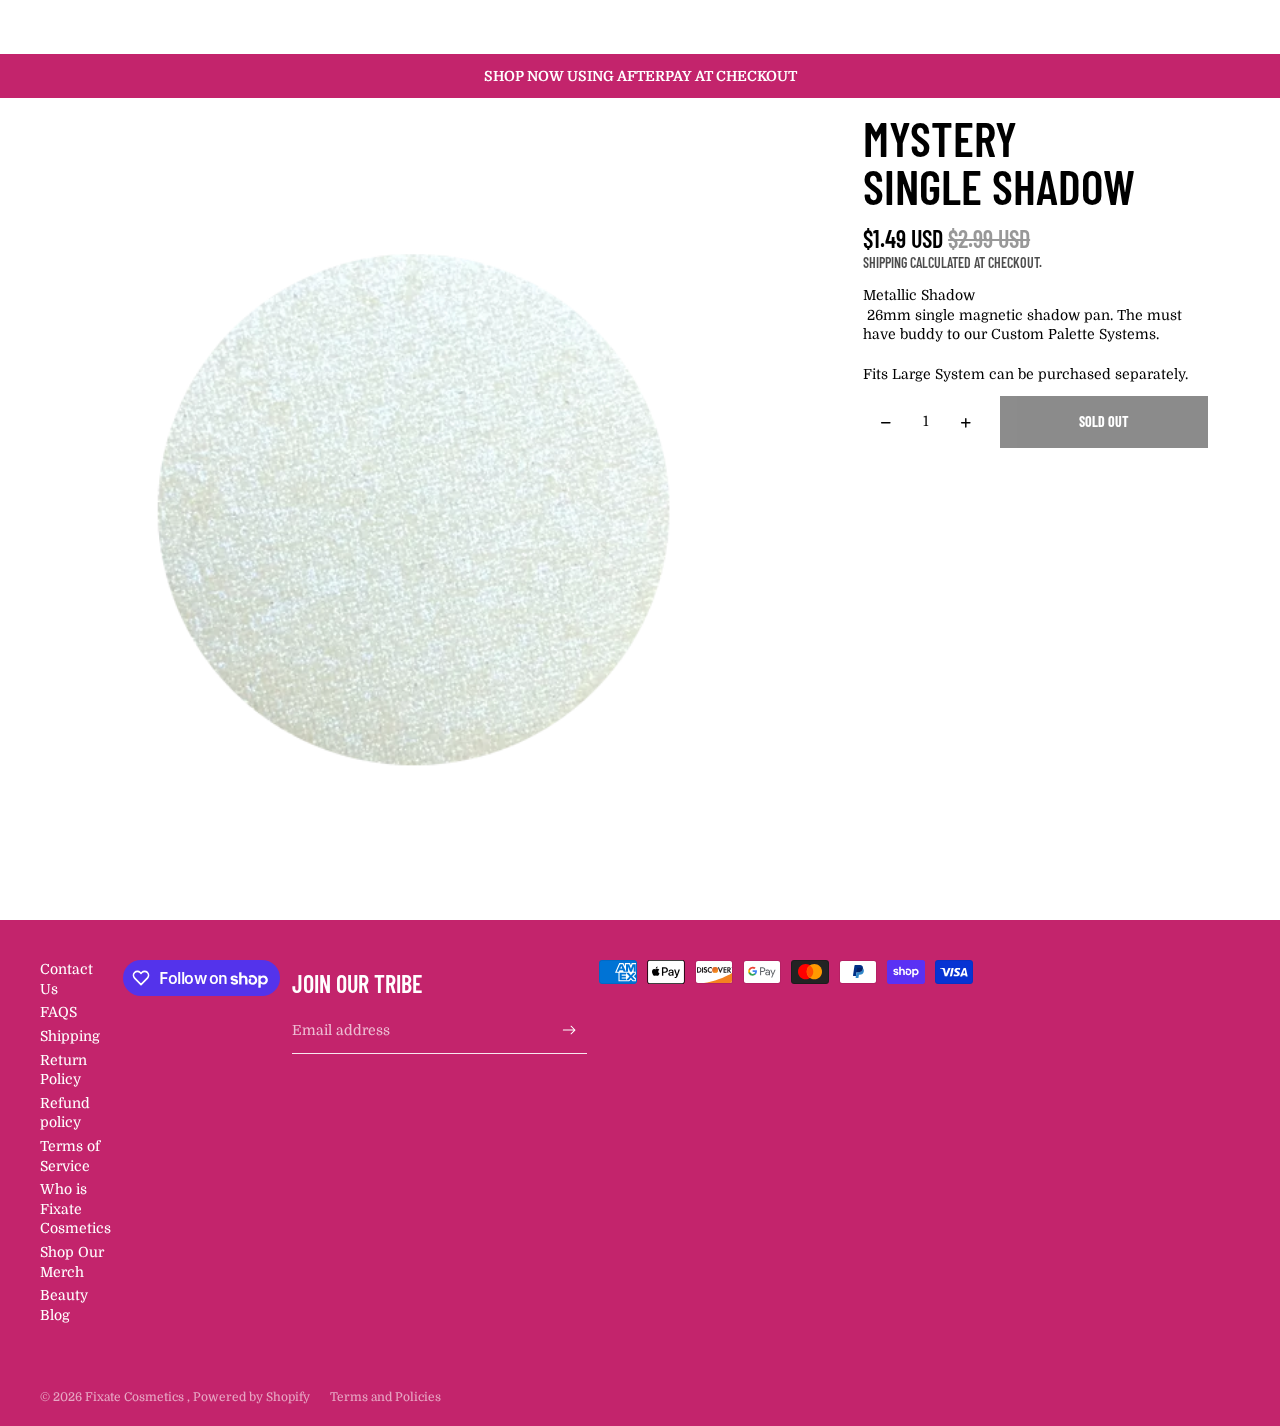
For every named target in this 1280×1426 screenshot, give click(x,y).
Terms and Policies (385, 1397)
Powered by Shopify (251, 1397)
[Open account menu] (1174, 27)
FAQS (58, 1012)
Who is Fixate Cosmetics (75, 1208)
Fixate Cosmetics (136, 1397)
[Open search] (1132, 27)
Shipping (70, 1036)
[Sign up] (569, 1030)
